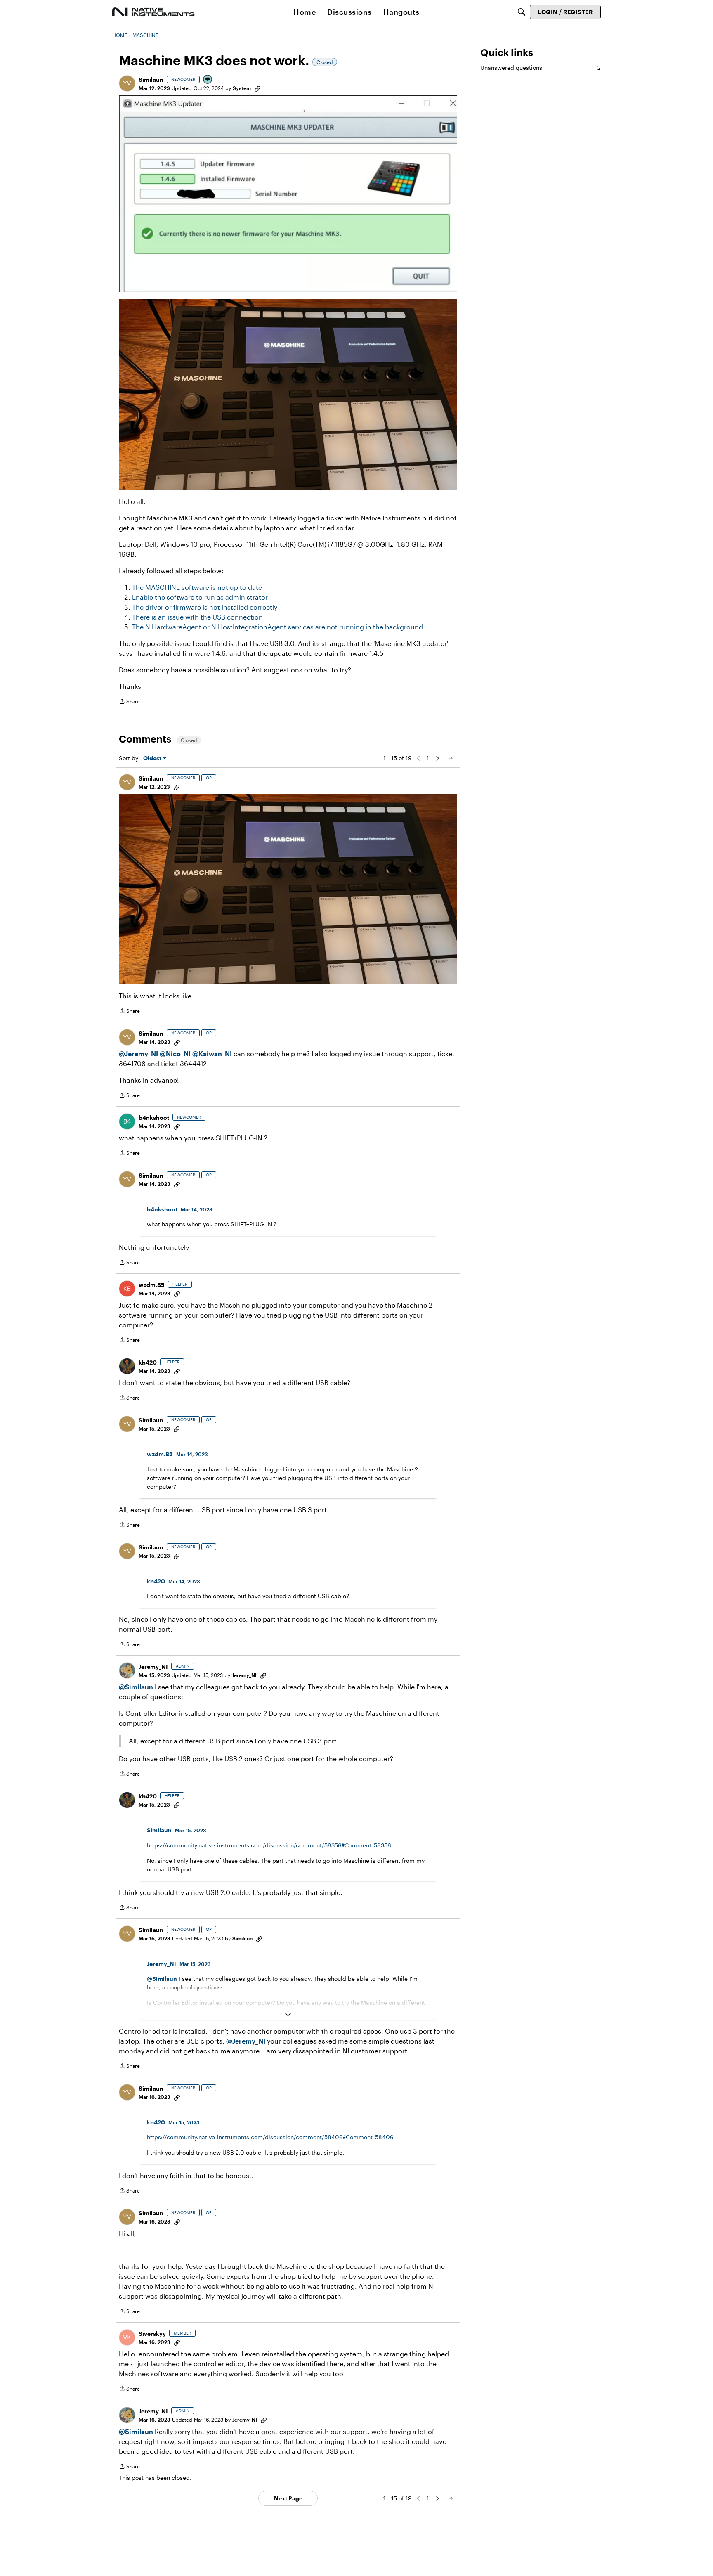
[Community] (153, 12)
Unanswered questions (541, 67)
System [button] (242, 88)
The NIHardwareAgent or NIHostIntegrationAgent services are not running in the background (277, 627)
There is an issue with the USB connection (197, 617)
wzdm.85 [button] (152, 1285)
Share (129, 702)
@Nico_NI (175, 1054)
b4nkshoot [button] (154, 1118)
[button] (127, 83)
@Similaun (136, 1687)
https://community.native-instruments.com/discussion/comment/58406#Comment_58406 (270, 2137)
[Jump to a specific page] (451, 758)
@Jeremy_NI (138, 1054)
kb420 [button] (148, 1362)
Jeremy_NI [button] (153, 1666)
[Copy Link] (257, 88)
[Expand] (288, 2015)
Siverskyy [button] (152, 2334)
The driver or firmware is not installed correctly (205, 607)
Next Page (288, 2498)
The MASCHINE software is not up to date (197, 587)
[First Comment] (208, 80)
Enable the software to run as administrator (200, 597)
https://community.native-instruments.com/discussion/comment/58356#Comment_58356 (269, 1845)
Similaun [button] (151, 79)
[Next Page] (437, 758)
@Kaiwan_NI (213, 1054)
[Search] (522, 12)
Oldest (153, 758)
